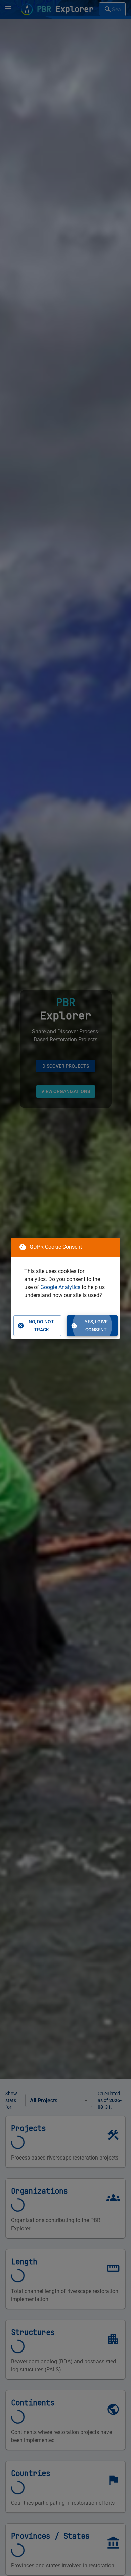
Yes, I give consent (96, 1326)
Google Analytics (60, 1287)
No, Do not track (41, 1326)
